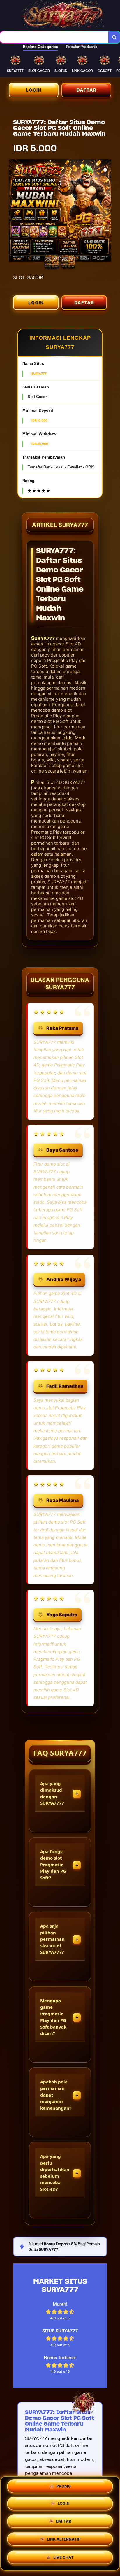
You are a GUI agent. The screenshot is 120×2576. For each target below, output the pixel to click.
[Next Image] (107, 211)
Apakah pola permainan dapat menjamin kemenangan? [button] (56, 2095)
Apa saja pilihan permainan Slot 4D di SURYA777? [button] (52, 1939)
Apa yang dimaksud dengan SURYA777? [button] (52, 1793)
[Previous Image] (13, 211)
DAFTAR (87, 90)
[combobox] (54, 37)
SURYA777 (43, 638)
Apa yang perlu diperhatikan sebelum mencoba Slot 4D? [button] (55, 2173)
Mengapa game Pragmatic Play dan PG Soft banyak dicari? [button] (53, 2017)
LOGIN (34, 90)
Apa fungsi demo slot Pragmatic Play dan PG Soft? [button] (53, 1865)
